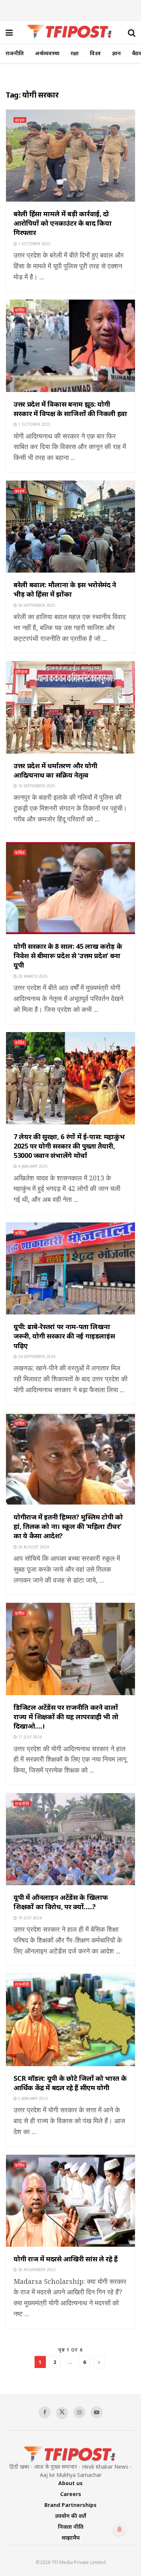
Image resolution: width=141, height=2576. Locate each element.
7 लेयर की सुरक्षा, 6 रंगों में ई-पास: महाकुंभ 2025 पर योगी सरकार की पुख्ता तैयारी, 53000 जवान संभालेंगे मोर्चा (69, 1146)
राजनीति (15, 53)
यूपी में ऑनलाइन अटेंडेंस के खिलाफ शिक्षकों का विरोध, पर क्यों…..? (61, 1902)
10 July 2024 (29, 1918)
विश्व (95, 53)
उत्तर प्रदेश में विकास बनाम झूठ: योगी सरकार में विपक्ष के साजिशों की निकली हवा (70, 409)
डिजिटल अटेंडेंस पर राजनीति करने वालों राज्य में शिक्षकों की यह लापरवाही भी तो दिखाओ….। (66, 1717)
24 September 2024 (36, 1357)
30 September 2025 (36, 605)
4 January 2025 (32, 1166)
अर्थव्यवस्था (47, 53)
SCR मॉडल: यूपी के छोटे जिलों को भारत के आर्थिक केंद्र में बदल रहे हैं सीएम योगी (70, 2083)
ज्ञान (116, 53)
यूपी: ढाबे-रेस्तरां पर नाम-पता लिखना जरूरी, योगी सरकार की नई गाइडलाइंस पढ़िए (64, 1336)
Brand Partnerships (70, 2505)
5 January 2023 (32, 2098)
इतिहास (21, 672)
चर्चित (20, 310)
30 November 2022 (36, 2270)
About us (70, 2483)
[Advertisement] (71, 9)
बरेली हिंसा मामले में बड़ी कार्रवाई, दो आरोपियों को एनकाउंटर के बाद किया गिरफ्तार (62, 223)
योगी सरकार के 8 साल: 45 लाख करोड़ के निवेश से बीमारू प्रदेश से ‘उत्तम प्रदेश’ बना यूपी (68, 956)
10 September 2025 (36, 786)
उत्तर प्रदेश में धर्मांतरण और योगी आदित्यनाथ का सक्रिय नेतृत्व (55, 770)
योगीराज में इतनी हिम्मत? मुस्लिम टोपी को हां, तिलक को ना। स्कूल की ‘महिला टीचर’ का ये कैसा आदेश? (68, 1526)
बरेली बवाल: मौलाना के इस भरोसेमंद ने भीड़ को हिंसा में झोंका (65, 589)
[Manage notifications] (120, 2529)
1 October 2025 (34, 244)
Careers (71, 2494)
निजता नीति (71, 2527)
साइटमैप (71, 2538)
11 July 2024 (29, 1737)
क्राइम (20, 120)
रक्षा (75, 53)
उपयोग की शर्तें (70, 2516)
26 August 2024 (33, 1547)
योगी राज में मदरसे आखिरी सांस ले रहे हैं (66, 2259)
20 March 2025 (32, 976)
